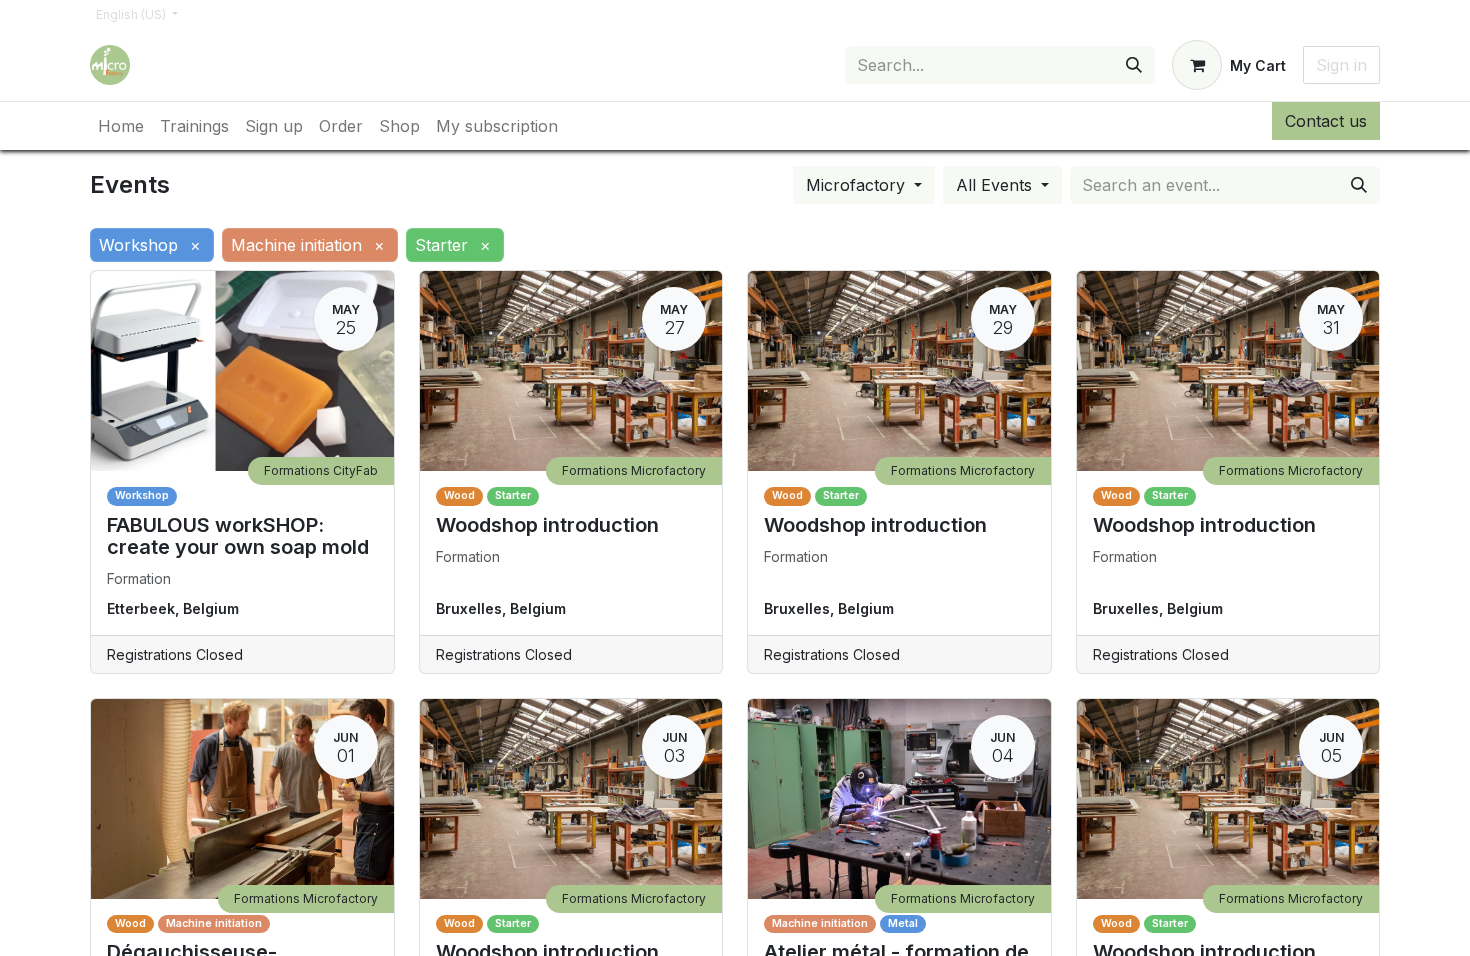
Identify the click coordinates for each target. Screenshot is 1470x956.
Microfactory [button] (858, 185)
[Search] (1134, 65)
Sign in (1341, 65)
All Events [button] (996, 185)
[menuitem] (121, 126)
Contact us (1326, 121)
